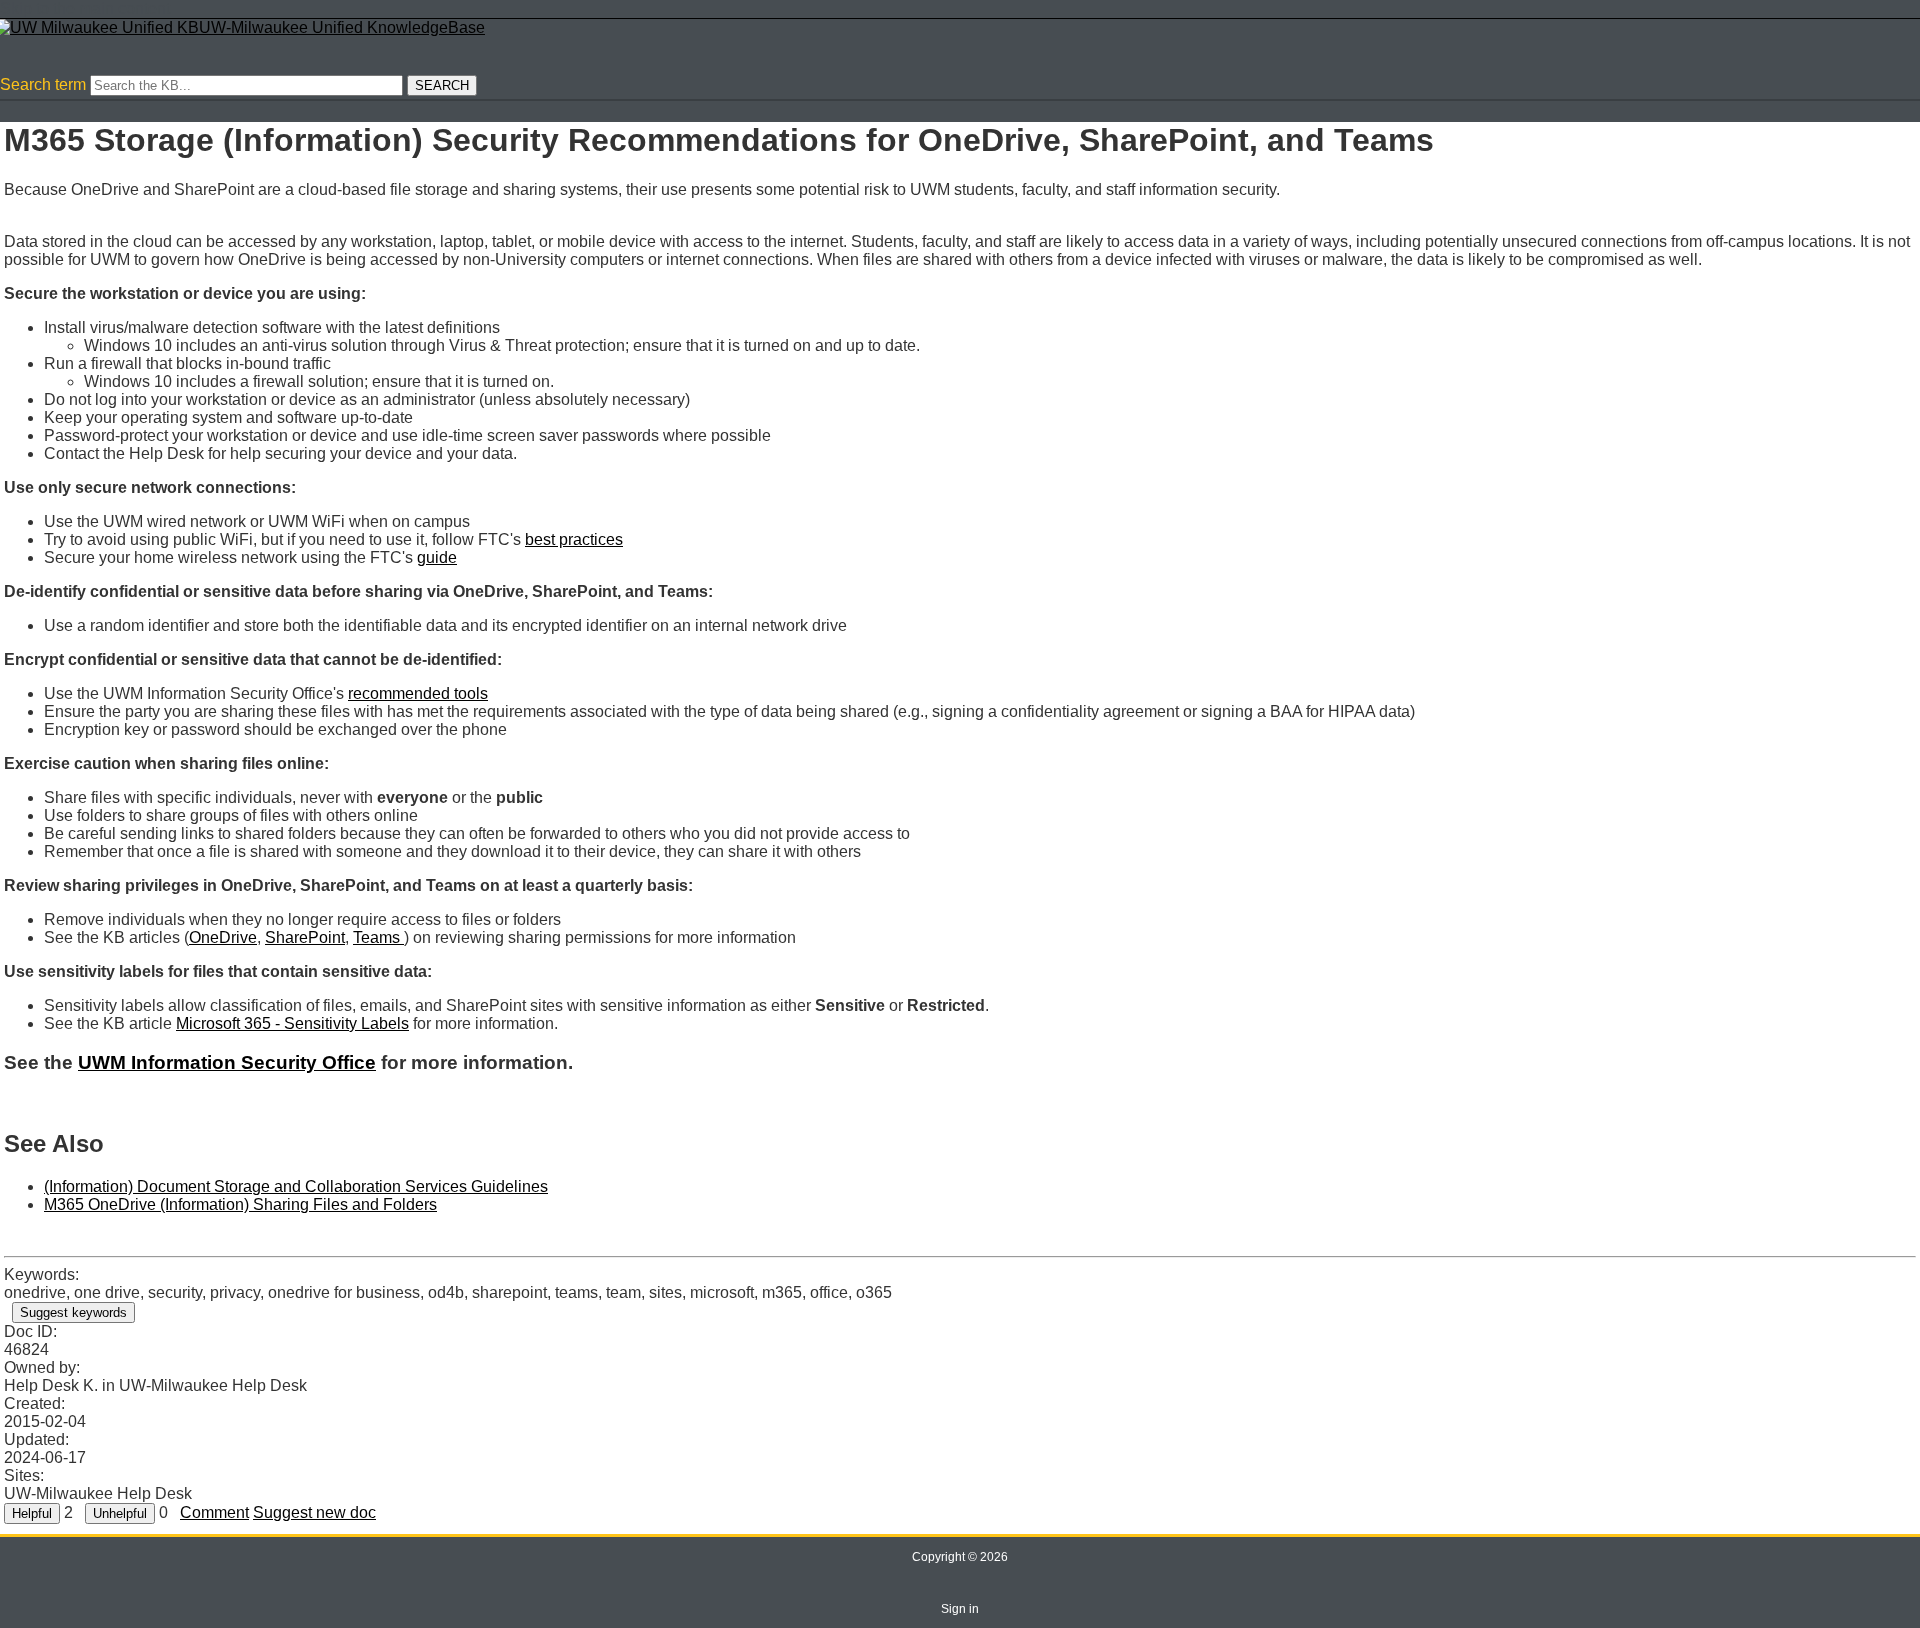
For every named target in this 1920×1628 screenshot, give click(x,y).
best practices (574, 539)
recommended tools (418, 693)
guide (437, 557)
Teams (378, 937)
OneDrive (223, 937)
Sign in (960, 1609)
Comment (214, 1512)
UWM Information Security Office (227, 1062)
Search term (43, 84)
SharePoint (305, 937)
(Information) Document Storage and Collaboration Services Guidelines (296, 1186)
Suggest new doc (314, 1512)
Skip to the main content (85, 8)
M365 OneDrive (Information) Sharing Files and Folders (240, 1204)
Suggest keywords (73, 1312)
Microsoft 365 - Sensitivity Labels (292, 1023)
